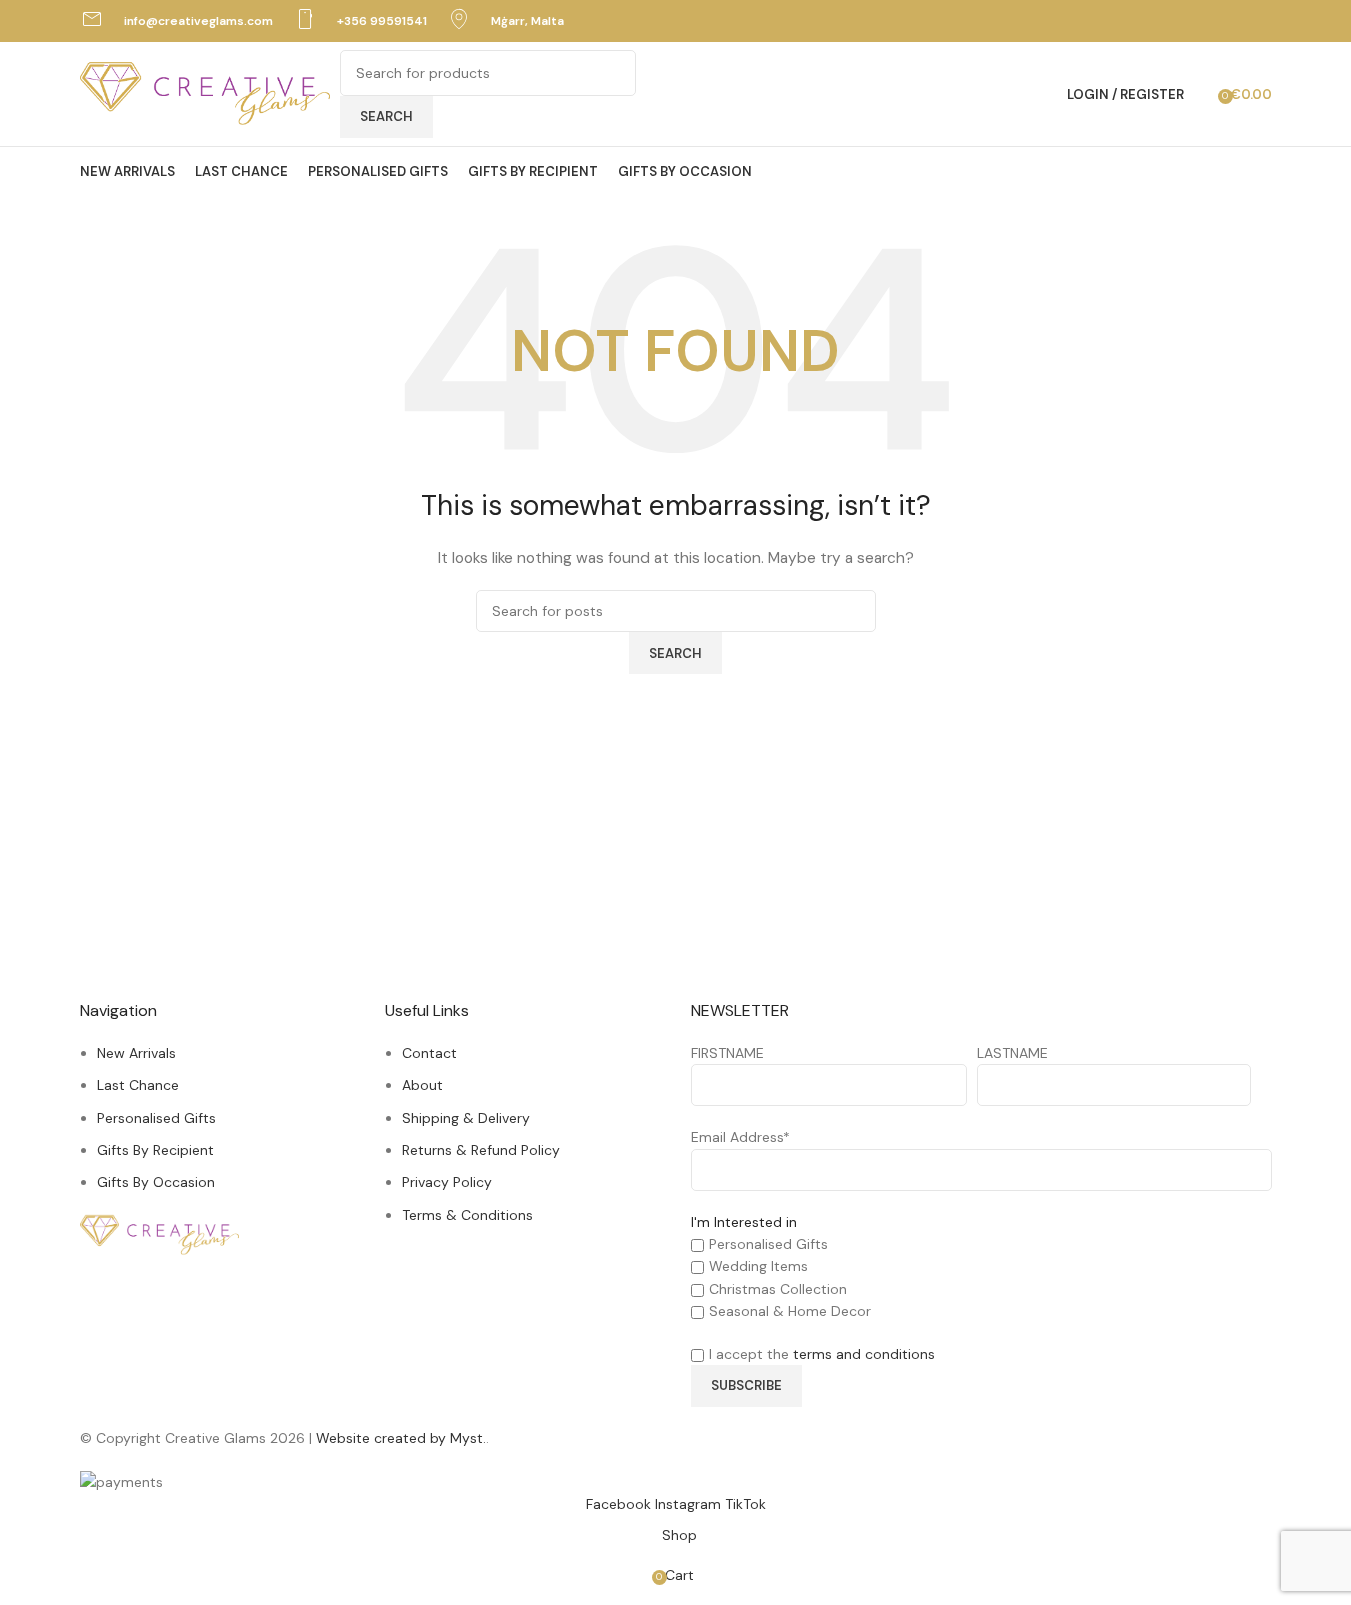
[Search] (1204, 94)
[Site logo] (205, 93)
